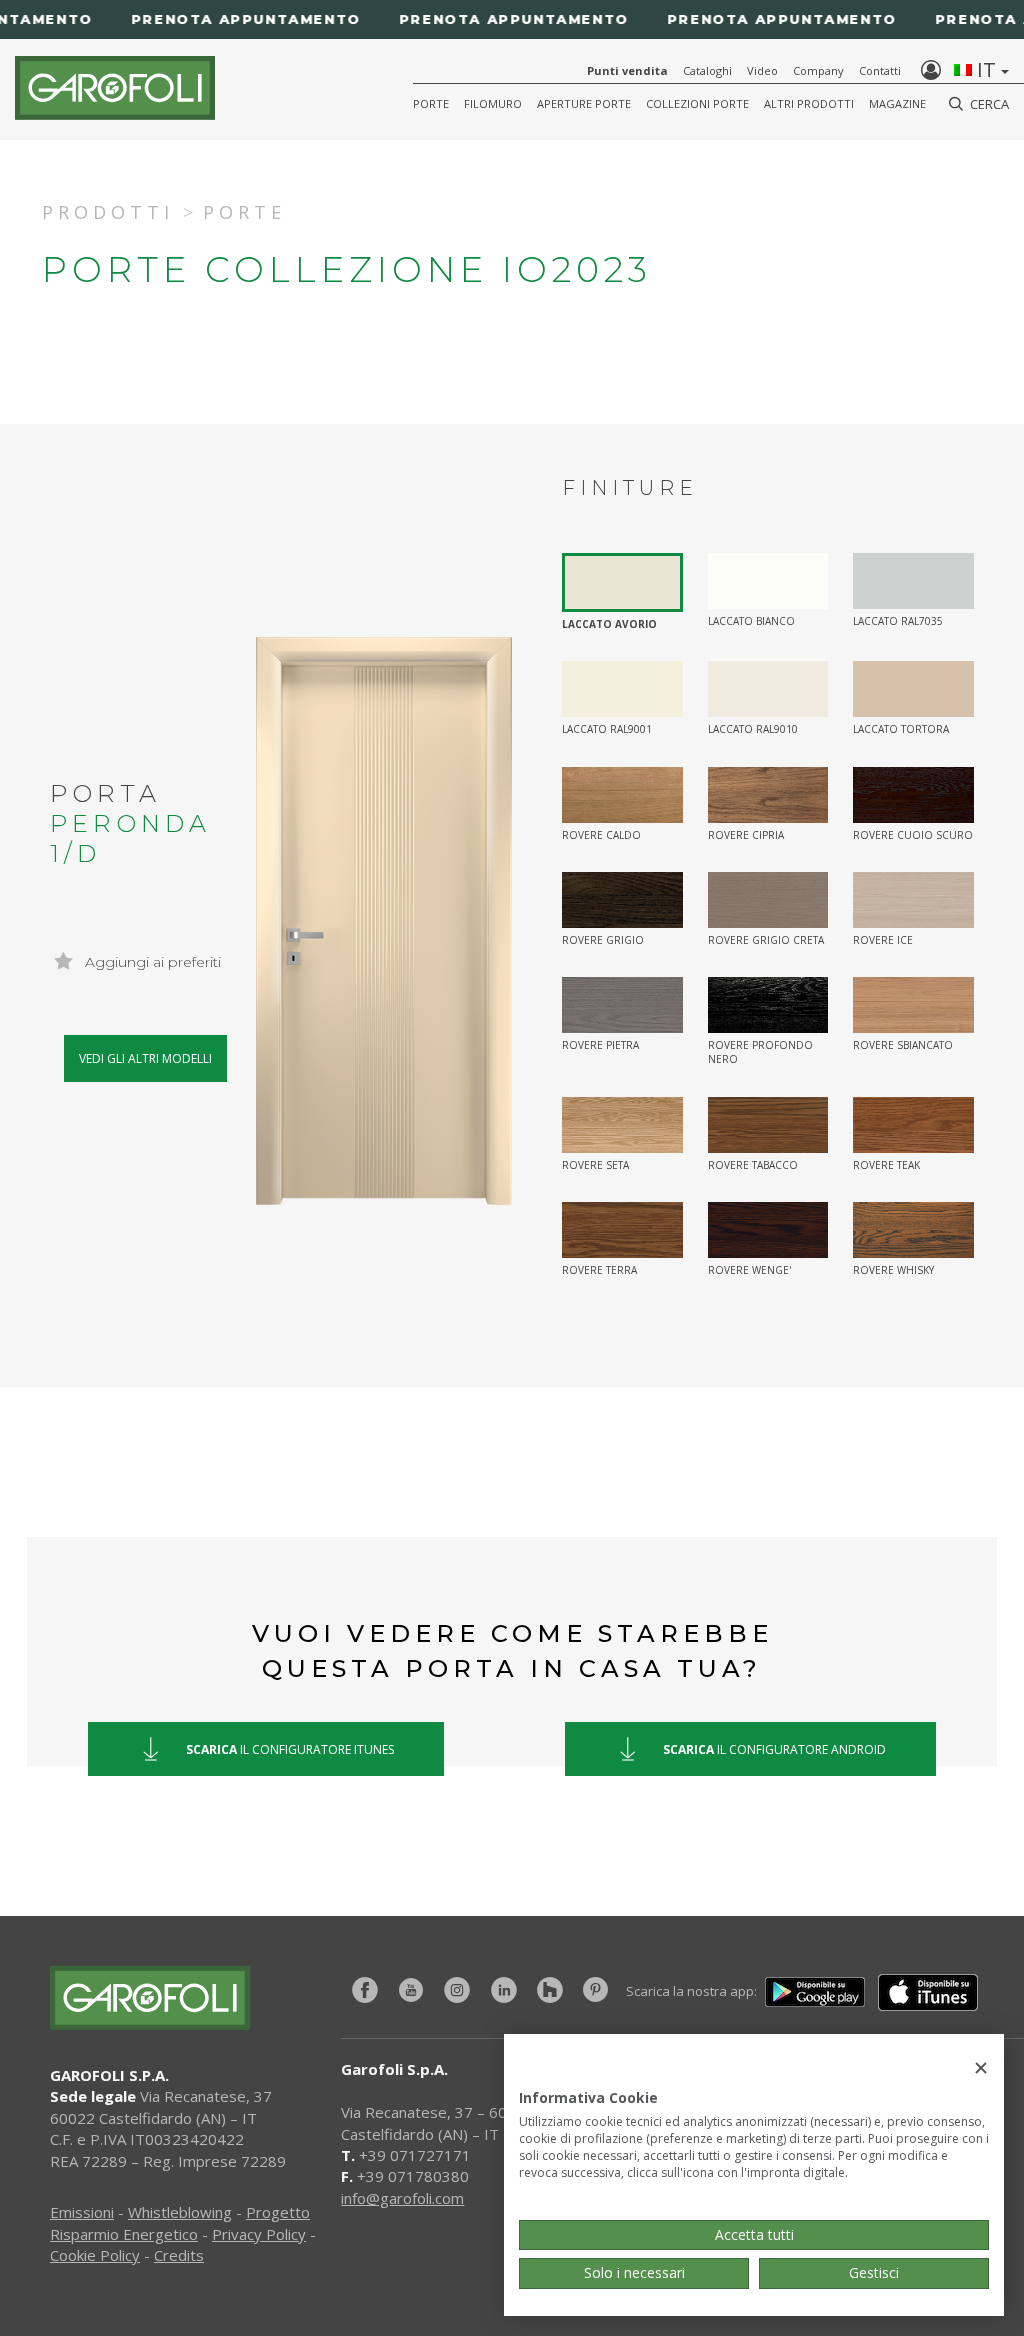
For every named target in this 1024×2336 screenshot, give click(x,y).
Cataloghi (707, 70)
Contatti (880, 70)
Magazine (897, 103)
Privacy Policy (259, 2234)
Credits (179, 2255)
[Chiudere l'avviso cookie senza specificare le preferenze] (981, 2068)
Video (762, 70)
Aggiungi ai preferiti (151, 962)
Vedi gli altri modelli (145, 1058)
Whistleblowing (180, 2212)
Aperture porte (584, 103)
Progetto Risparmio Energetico (180, 2222)
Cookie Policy (95, 2255)
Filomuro (493, 103)
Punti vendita (627, 70)
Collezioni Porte (697, 103)
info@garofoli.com (402, 2198)
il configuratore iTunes (290, 1748)
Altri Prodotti (809, 103)
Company (818, 70)
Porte (431, 103)
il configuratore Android (774, 1748)
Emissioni (82, 2212)
